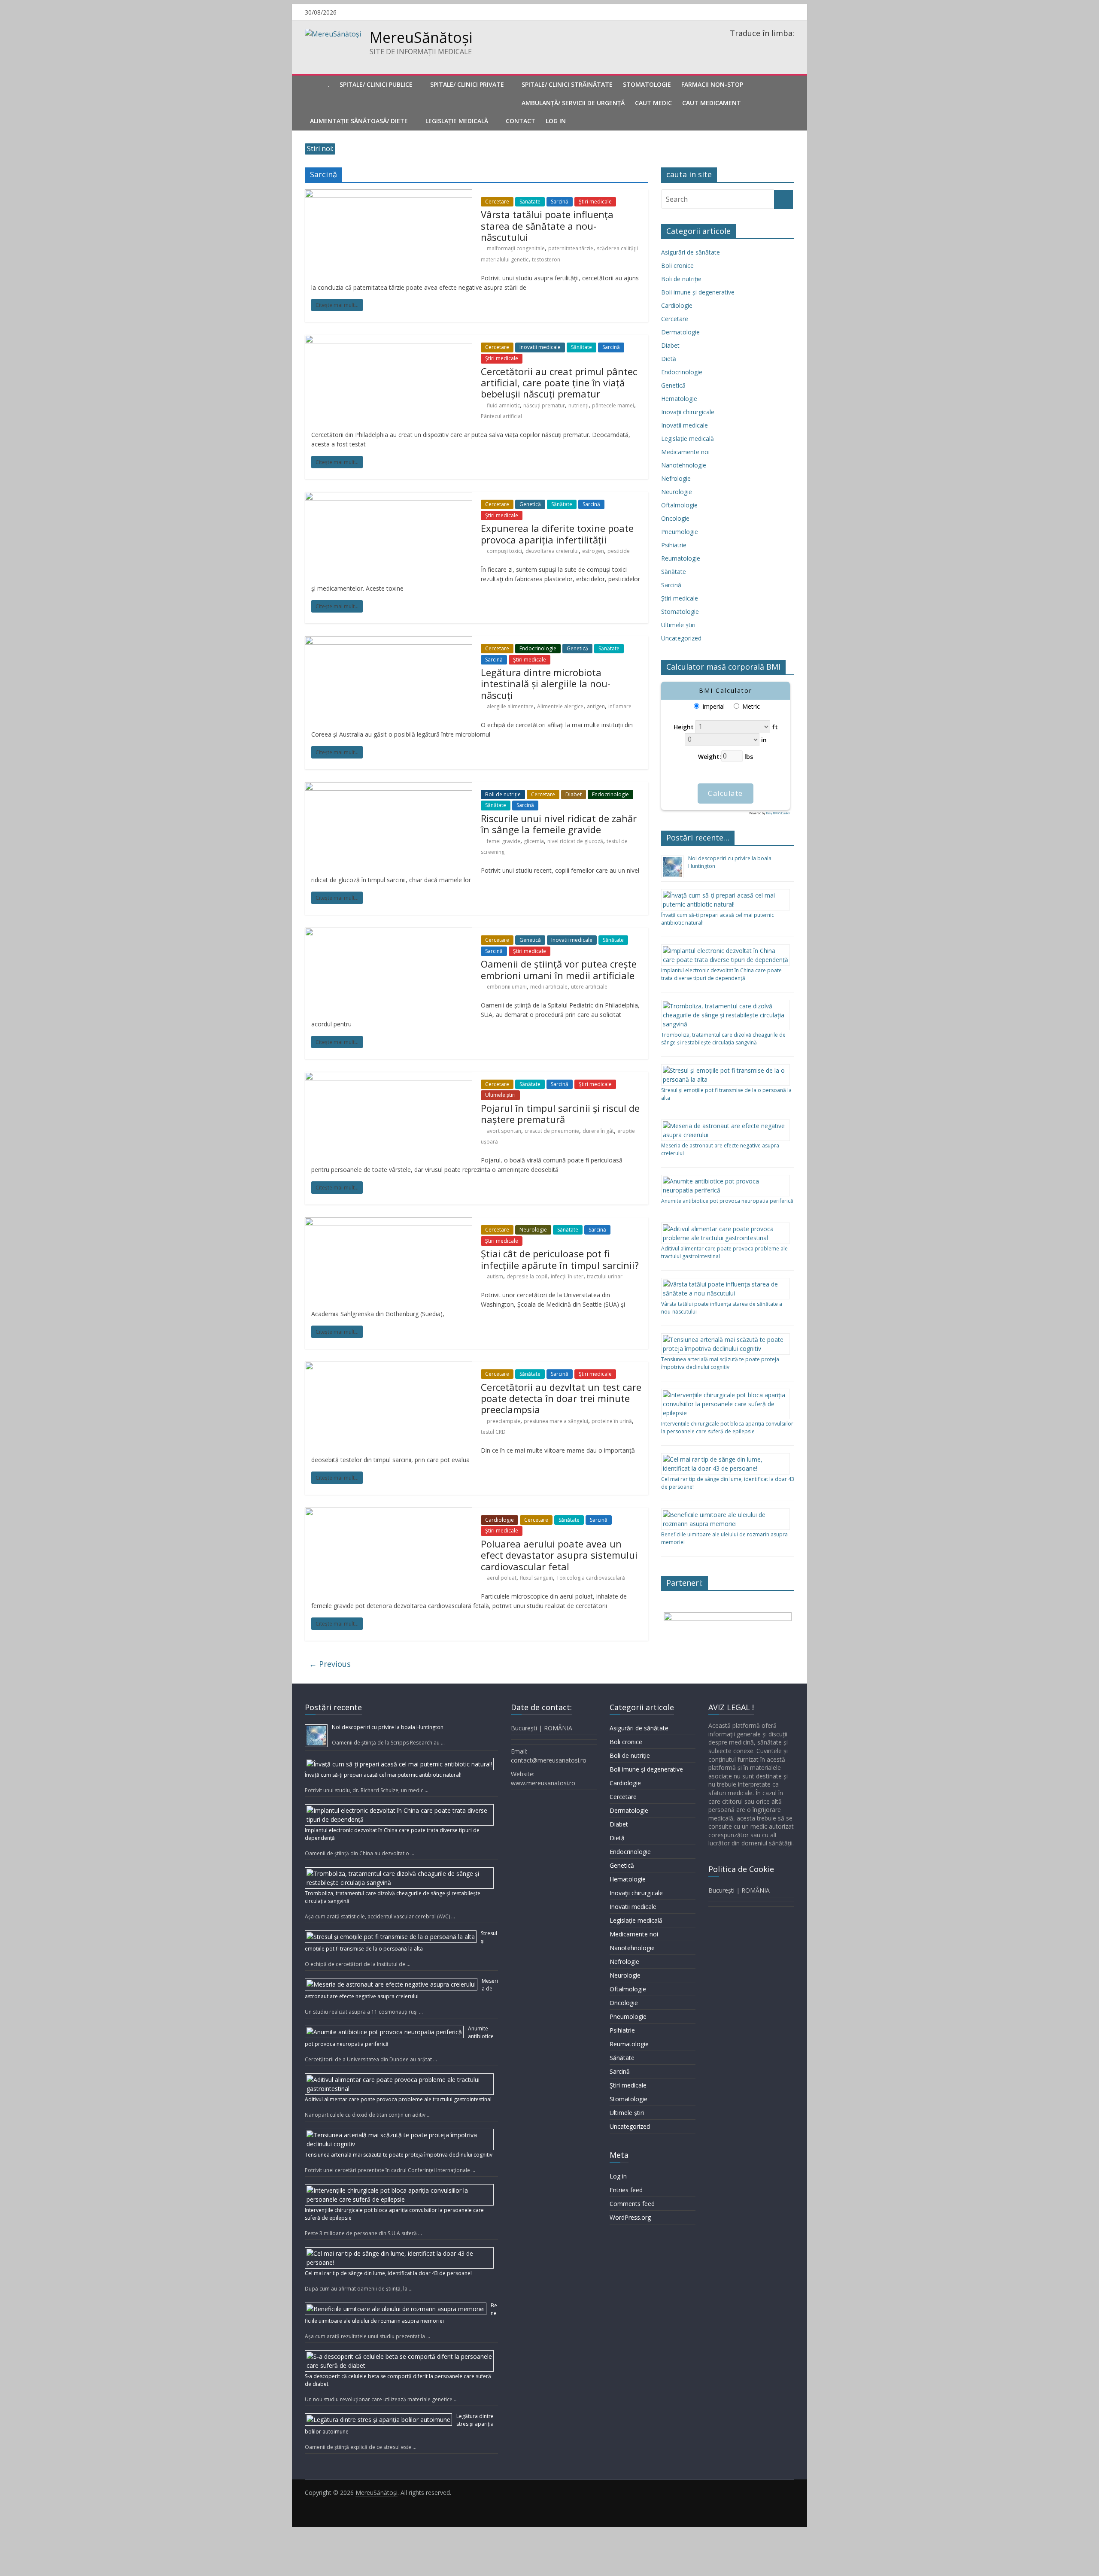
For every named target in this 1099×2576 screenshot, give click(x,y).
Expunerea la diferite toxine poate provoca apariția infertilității (557, 534)
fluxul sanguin (536, 1578)
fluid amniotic (503, 405)
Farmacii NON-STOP (712, 84)
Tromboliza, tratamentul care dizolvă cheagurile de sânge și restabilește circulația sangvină (723, 1039)
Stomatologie (647, 84)
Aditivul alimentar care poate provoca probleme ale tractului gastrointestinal (398, 2099)
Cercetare (497, 202)
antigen (596, 706)
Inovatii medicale (540, 347)
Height (684, 727)
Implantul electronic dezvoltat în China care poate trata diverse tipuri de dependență (721, 974)
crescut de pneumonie (552, 1131)
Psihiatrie (674, 545)
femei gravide (504, 841)
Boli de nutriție (503, 794)
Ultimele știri (500, 1095)
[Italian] (778, 45)
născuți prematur (544, 405)
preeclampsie (504, 1421)
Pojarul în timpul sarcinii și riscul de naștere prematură (560, 1114)
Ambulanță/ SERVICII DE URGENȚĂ (573, 103)
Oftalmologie (679, 505)
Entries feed (626, 2190)
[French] (789, 45)
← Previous (330, 1664)
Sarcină (560, 202)
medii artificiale (549, 987)
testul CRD (493, 1432)
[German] (756, 45)
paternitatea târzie (571, 248)
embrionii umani (507, 987)
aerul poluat (502, 1578)
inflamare (620, 706)
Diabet (574, 794)
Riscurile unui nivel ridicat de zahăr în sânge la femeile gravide (559, 824)
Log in (618, 2176)
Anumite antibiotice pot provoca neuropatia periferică (727, 1201)
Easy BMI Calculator (778, 813)
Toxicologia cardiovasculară (591, 1578)
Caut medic (653, 103)
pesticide (619, 551)
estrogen (593, 551)
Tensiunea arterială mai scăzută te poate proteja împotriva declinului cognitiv (720, 1363)
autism (495, 1276)
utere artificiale (589, 987)
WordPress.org (630, 2217)
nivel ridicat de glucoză (575, 841)
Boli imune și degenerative (698, 292)
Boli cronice (677, 265)
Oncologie (675, 518)
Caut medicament (712, 103)
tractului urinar (605, 1276)
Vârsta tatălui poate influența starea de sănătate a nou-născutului (547, 226)
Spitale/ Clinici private (467, 84)
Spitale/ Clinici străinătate (567, 84)
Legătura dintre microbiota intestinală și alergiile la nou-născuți (546, 684)
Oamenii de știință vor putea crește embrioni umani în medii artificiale (559, 969)
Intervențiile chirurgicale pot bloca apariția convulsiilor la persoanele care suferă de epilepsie (727, 1428)
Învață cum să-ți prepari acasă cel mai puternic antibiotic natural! (383, 1775)
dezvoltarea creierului (552, 551)
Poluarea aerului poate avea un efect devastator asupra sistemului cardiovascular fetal (559, 1555)
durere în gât (598, 1131)
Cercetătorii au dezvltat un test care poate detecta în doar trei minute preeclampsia (561, 1398)
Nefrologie (676, 478)
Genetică (530, 504)
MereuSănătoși (421, 37)
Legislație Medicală (457, 121)
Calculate (726, 793)
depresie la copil (527, 1276)
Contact (521, 121)
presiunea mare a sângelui (556, 1421)
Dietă (669, 359)
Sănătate (530, 202)
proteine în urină (612, 1421)
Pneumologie (680, 532)
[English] (744, 45)
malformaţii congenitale (516, 248)
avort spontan (504, 1131)
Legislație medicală (688, 438)
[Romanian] (733, 45)
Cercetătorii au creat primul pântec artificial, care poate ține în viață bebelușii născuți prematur (559, 383)
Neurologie (533, 1230)
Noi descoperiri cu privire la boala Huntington (388, 1727)
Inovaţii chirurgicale (688, 412)
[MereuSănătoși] (314, 85)
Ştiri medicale (595, 202)
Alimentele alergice (560, 706)
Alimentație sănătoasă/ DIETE (359, 121)
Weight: (710, 756)
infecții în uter (567, 1276)
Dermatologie (680, 332)
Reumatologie (681, 558)
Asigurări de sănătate (691, 252)
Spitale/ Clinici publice (376, 84)
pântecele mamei (613, 405)
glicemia (534, 841)
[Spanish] (767, 45)
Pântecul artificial (501, 416)
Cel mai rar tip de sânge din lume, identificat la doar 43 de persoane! (388, 2273)
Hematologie (679, 399)
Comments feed (632, 2204)
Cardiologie (499, 1520)
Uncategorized (681, 638)
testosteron (546, 259)
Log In (556, 121)
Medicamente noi (685, 452)
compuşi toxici (504, 551)
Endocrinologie (538, 648)
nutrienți (578, 405)
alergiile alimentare (510, 706)
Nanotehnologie (684, 465)
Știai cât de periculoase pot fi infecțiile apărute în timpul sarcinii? (560, 1259)
